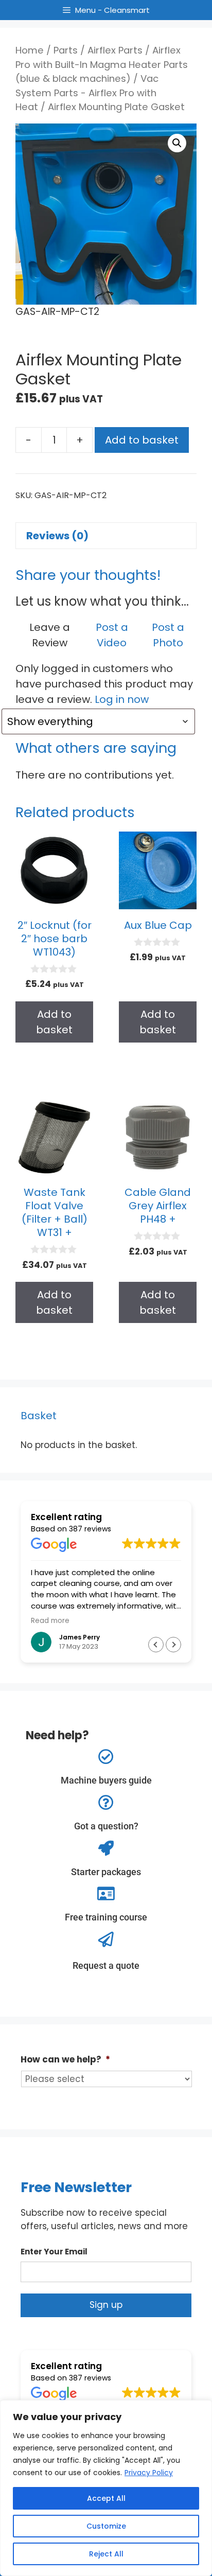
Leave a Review (50, 635)
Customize (106, 2526)
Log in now (122, 699)
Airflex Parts (115, 50)
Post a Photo (168, 635)
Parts (66, 50)
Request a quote (106, 1965)
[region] (106, 2488)
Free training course (106, 1917)
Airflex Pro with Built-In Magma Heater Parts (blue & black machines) (102, 64)
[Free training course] (106, 1894)
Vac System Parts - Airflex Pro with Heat (87, 93)
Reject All (106, 2554)
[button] (177, 143)
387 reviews (90, 1529)
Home (30, 50)
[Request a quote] (106, 1939)
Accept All (106, 2498)
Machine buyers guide (106, 1780)
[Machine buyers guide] (106, 1757)
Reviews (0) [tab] (57, 536)
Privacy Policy (149, 2473)
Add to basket (142, 440)
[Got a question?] (106, 1803)
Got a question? (106, 1826)
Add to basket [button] (54, 1022)
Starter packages (106, 1872)
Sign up (106, 2305)
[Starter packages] (106, 1848)
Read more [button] (102, 1621)
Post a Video (112, 635)
